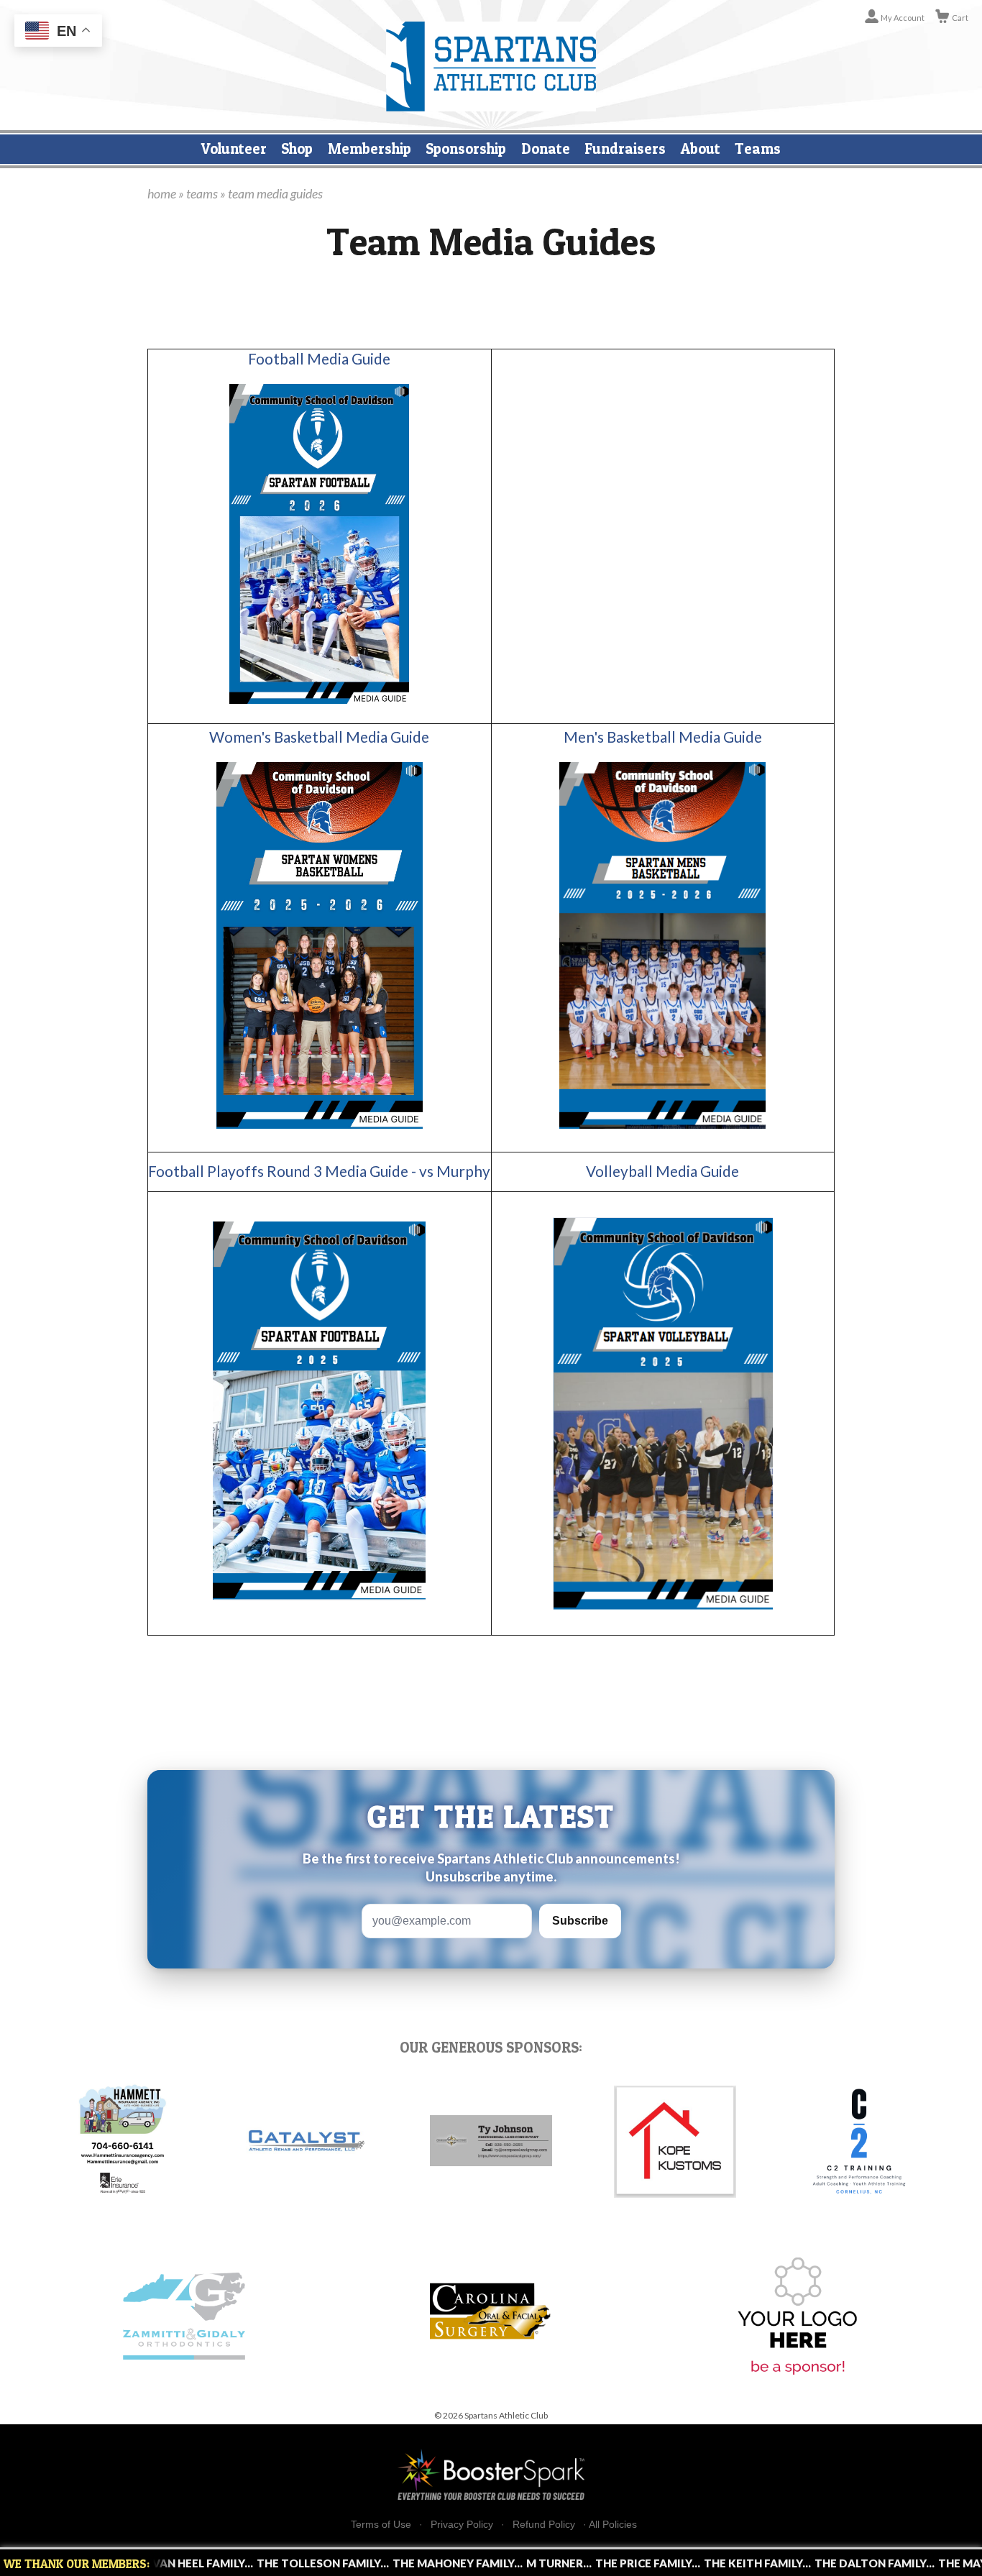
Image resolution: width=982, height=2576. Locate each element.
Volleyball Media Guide (662, 1171)
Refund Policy (544, 2525)
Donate (546, 148)
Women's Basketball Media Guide (319, 737)
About (701, 148)
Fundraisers (625, 148)
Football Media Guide (319, 359)
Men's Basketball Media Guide (663, 737)
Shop (297, 148)
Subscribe (580, 1921)
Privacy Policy (462, 2525)
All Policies (613, 2524)
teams (202, 193)
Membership (370, 148)
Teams (758, 148)
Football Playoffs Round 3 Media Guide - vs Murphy (319, 1171)
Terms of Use (381, 2525)
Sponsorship (466, 148)
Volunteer (234, 148)
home (162, 193)
